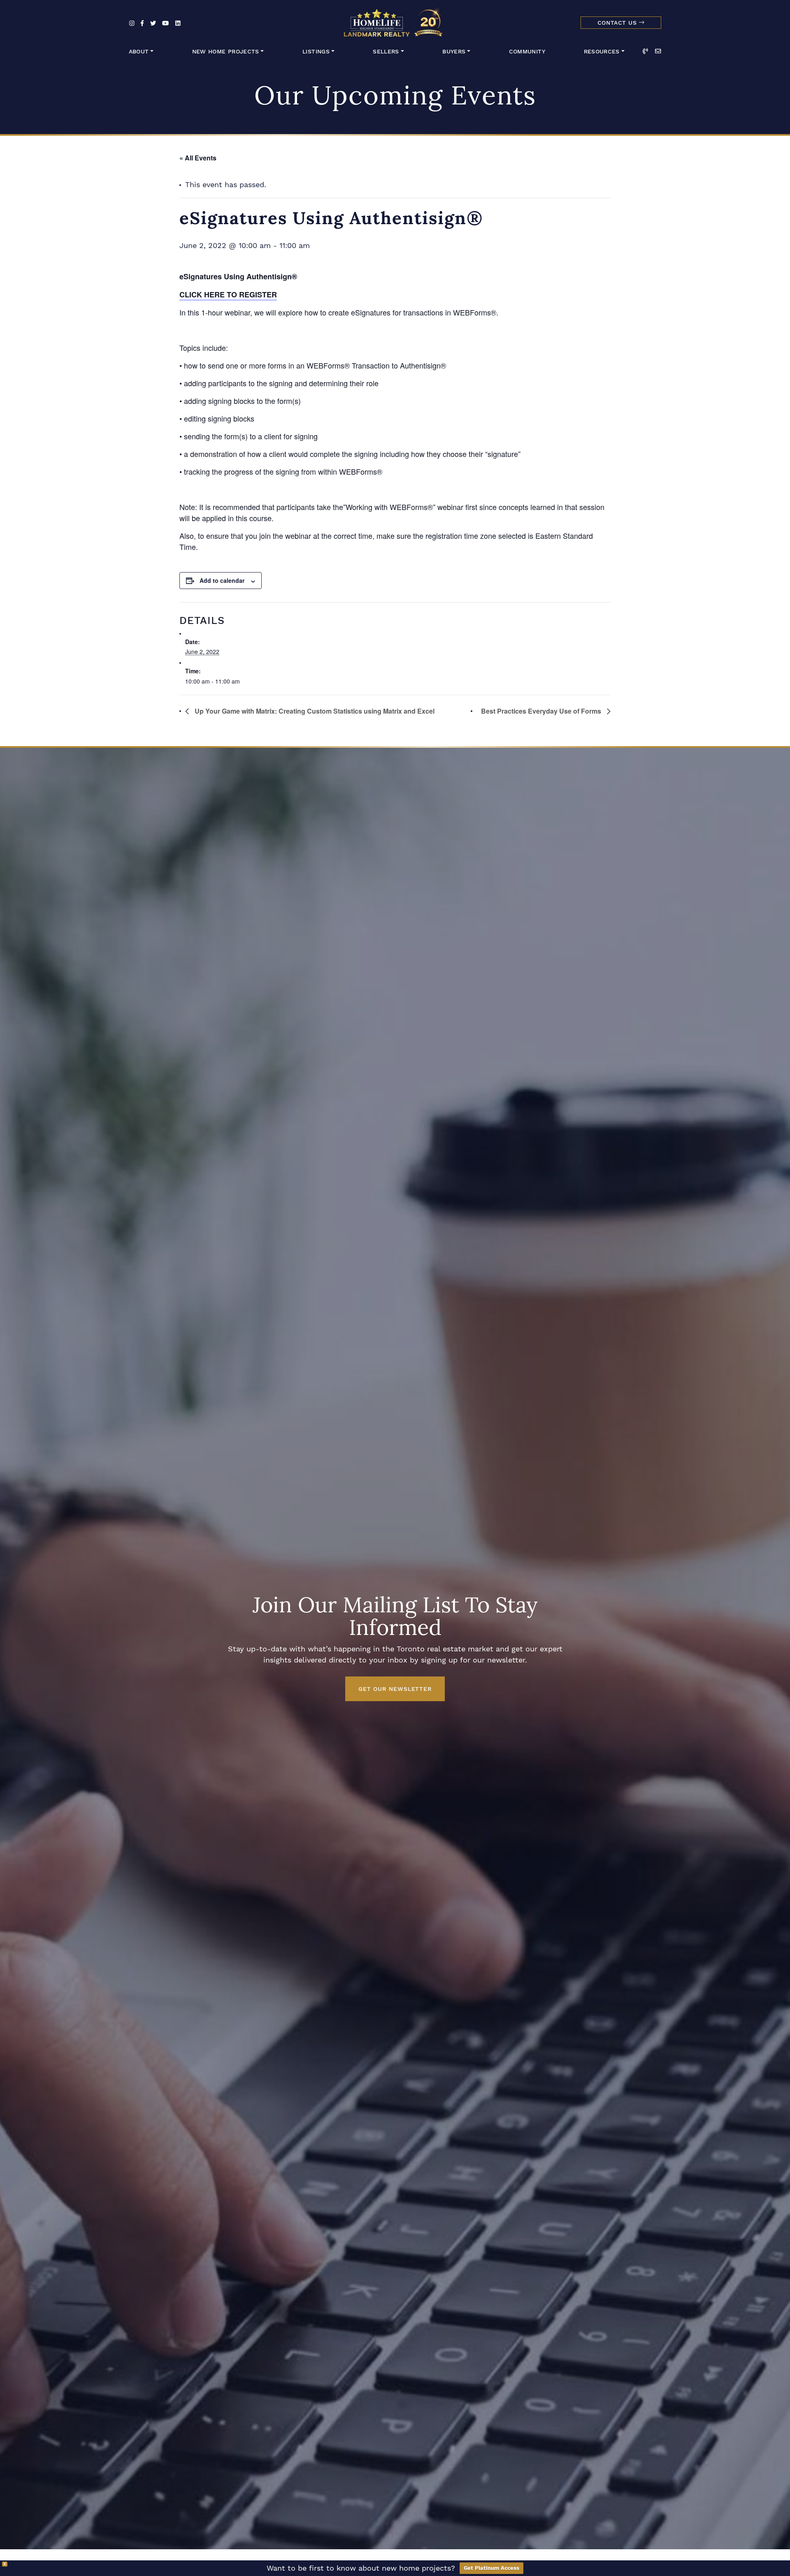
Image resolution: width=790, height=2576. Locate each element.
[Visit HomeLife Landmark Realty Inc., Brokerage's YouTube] (165, 24)
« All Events (198, 158)
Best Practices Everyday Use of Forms (542, 711)
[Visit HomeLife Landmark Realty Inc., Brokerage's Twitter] (153, 24)
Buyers (454, 52)
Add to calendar (222, 580)
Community (527, 52)
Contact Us (618, 23)
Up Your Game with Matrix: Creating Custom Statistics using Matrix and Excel (314, 711)
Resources (602, 52)
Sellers (386, 52)
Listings (316, 52)
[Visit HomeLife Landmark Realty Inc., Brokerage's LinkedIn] (178, 24)
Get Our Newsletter (395, 1689)
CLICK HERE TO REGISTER (228, 294)
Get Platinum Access (491, 2568)
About (139, 52)
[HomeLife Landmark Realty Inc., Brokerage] (395, 21)
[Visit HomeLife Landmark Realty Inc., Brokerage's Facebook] (142, 24)
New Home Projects (226, 52)
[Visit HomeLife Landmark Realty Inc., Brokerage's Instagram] (132, 24)
